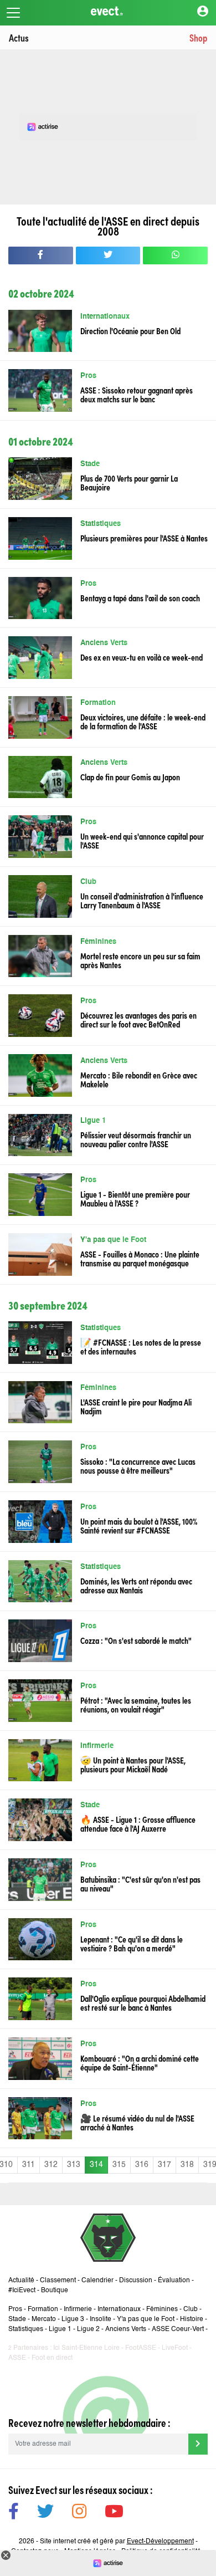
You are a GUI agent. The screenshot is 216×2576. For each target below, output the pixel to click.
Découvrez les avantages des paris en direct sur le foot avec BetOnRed (138, 1019)
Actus (19, 37)
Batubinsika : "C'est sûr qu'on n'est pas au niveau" (140, 1883)
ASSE (17, 2358)
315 (119, 2165)
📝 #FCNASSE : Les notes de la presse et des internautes (141, 1346)
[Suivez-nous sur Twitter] (45, 2513)
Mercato (44, 2319)
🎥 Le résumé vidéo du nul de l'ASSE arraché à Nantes (137, 2122)
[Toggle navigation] (13, 13)
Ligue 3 (73, 2319)
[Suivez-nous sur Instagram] (79, 2513)
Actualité (21, 2281)
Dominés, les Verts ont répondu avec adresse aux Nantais (136, 1585)
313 (74, 2165)
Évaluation (174, 2281)
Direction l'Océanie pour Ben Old (130, 330)
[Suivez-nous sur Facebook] (14, 2513)
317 (164, 2165)
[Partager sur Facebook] (41, 255)
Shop (198, 37)
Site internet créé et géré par (117, 2542)
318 (187, 2165)
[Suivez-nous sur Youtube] (114, 2513)
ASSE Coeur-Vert (178, 2329)
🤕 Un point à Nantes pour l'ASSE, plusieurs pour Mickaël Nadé (133, 1764)
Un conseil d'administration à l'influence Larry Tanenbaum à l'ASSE (142, 900)
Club (88, 882)
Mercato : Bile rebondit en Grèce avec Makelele (139, 1079)
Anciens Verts (104, 643)
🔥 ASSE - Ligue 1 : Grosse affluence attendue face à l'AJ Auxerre (138, 1823)
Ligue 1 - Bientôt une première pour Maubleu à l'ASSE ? (135, 1198)
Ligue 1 (93, 1121)
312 (51, 2165)
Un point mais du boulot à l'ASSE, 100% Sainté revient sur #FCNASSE (139, 1525)
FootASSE (141, 2348)
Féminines (98, 942)
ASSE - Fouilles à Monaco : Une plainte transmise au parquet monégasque (140, 1258)
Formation (98, 703)
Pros (88, 376)
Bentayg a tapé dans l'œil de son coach (140, 597)
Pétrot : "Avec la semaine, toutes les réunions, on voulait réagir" (136, 1704)
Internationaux (105, 317)
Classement (58, 2281)
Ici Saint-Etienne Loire (86, 2348)
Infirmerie (97, 1746)
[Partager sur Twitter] (108, 255)
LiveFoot (175, 2348)
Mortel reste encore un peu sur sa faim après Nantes (140, 960)
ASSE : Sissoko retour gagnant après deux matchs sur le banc (137, 394)
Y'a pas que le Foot (114, 1240)
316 (142, 2165)
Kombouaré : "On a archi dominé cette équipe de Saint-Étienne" (140, 2062)
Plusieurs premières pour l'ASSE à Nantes (144, 538)
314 (96, 2165)
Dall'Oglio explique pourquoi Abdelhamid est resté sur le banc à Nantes (143, 2002)
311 (29, 2165)
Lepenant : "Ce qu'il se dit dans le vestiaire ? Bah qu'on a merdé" (132, 1943)
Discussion (136, 2281)
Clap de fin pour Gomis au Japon (130, 776)
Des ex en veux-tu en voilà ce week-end (142, 657)
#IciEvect (22, 2291)
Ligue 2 (88, 2329)
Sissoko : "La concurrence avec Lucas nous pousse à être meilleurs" (138, 1465)
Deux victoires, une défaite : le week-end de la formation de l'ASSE (143, 721)
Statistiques (101, 524)
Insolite (101, 2319)
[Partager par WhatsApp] (175, 255)
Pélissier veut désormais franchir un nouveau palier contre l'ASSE (136, 1139)
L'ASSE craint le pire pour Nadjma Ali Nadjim (136, 1406)
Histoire (192, 2319)
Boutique (55, 2291)
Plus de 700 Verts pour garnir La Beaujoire (129, 482)
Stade (90, 464)
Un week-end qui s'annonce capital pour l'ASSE (142, 840)
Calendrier (97, 2281)
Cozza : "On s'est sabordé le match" (136, 1640)
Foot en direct (52, 2358)
